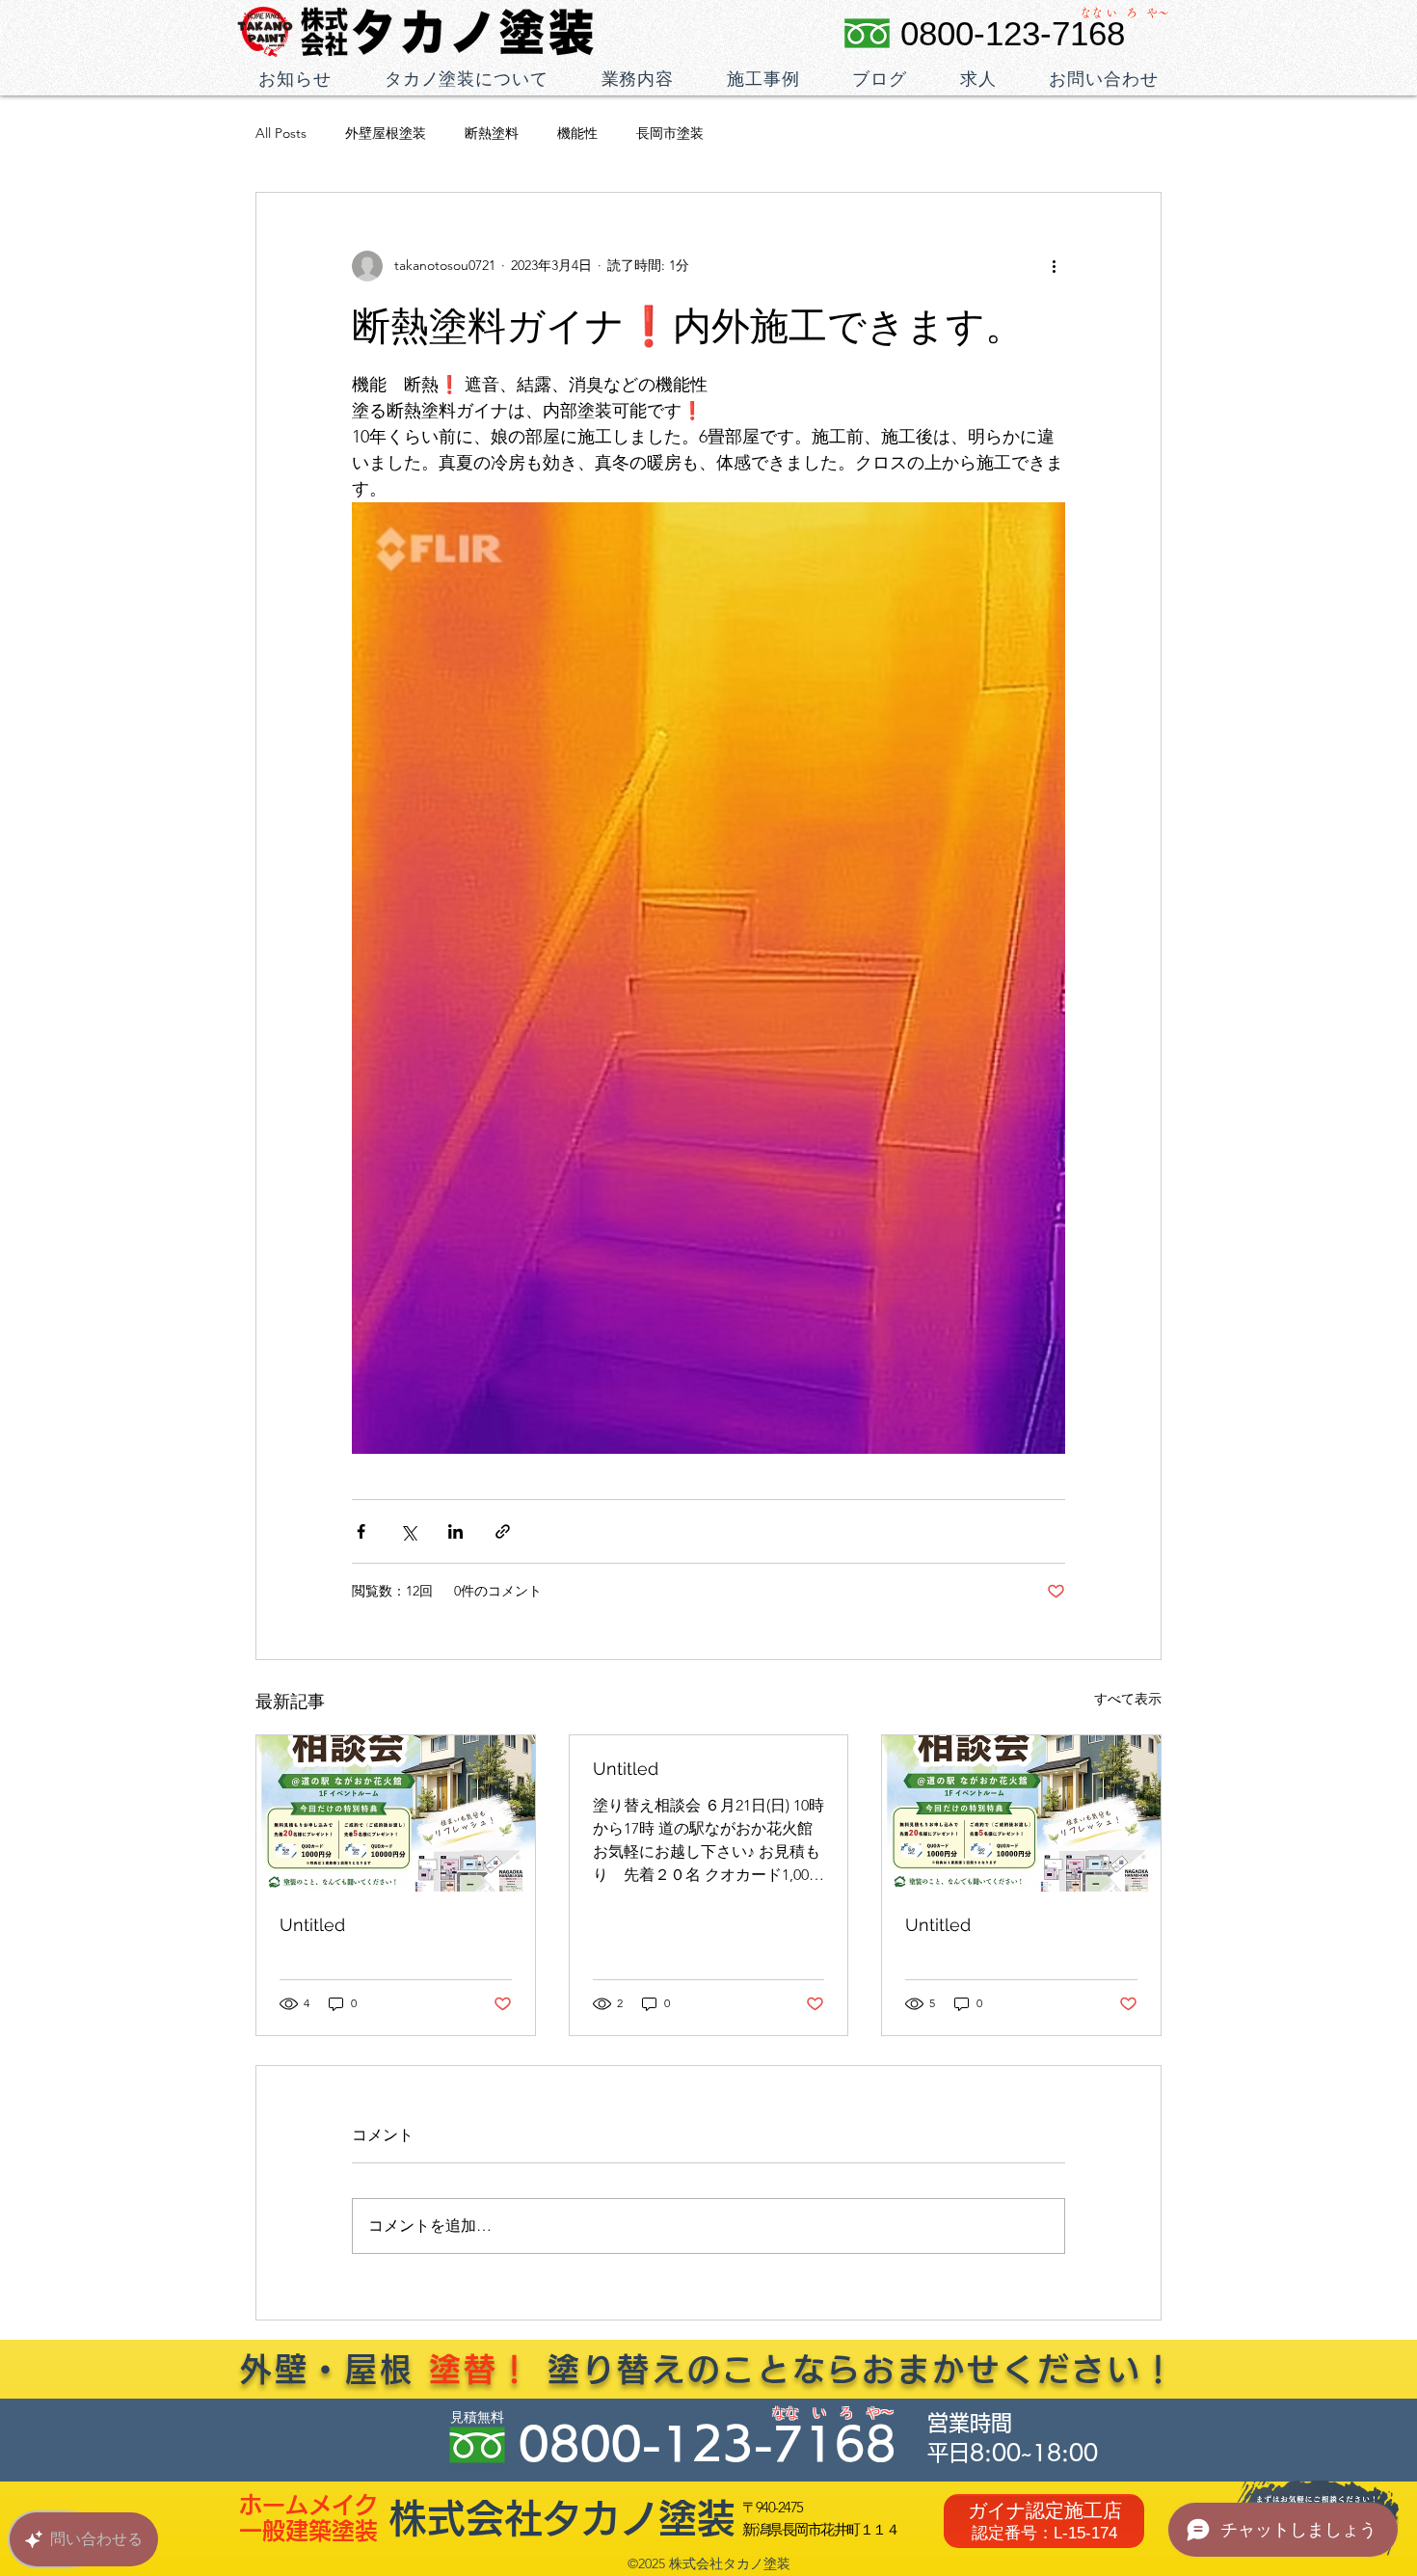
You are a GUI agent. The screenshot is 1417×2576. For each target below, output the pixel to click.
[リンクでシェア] (503, 1531)
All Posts (281, 133)
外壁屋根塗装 (386, 133)
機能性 (577, 133)
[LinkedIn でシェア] (455, 1531)
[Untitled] (396, 1813)
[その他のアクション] (1054, 266)
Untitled (312, 1925)
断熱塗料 (492, 133)
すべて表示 (1128, 1699)
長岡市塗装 (670, 133)
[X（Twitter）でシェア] (408, 1531)
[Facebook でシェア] (361, 1531)
